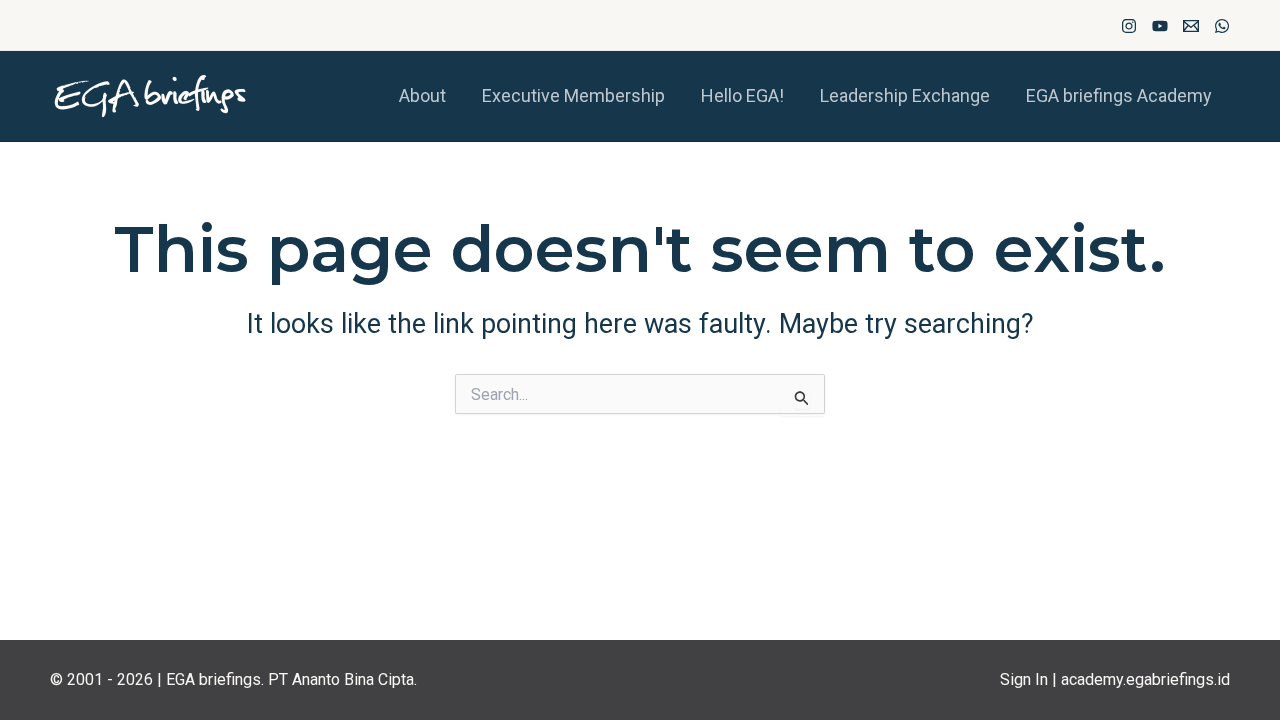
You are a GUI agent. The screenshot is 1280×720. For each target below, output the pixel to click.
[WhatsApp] (1222, 26)
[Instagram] (1129, 26)
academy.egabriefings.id (1145, 679)
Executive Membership (573, 95)
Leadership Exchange (905, 95)
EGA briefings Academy (1119, 95)
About (422, 95)
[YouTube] (1160, 26)
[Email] (1191, 26)
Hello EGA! (742, 95)
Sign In (1024, 679)
